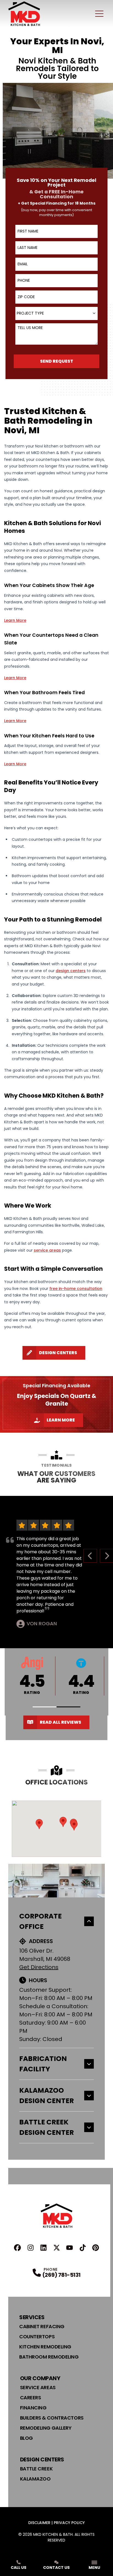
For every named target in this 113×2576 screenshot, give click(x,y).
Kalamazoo (35, 2479)
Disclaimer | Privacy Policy (56, 2523)
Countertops (37, 2337)
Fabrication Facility (43, 2064)
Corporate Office (40, 1921)
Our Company (40, 2378)
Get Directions (39, 1967)
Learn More (61, 1420)
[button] (45, 1707)
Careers (31, 2398)
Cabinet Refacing (42, 2326)
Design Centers (58, 1353)
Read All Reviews (60, 1722)
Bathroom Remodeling (49, 2357)
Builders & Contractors (52, 2418)
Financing (33, 2408)
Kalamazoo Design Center (46, 2096)
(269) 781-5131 (61, 2275)
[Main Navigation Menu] (99, 14)
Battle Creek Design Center (46, 2127)
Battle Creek (36, 2469)
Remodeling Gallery (46, 2428)
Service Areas (38, 2387)
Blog (26, 2438)
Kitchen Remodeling (45, 2347)
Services (32, 2317)
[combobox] (56, 313)
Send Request (57, 361)
